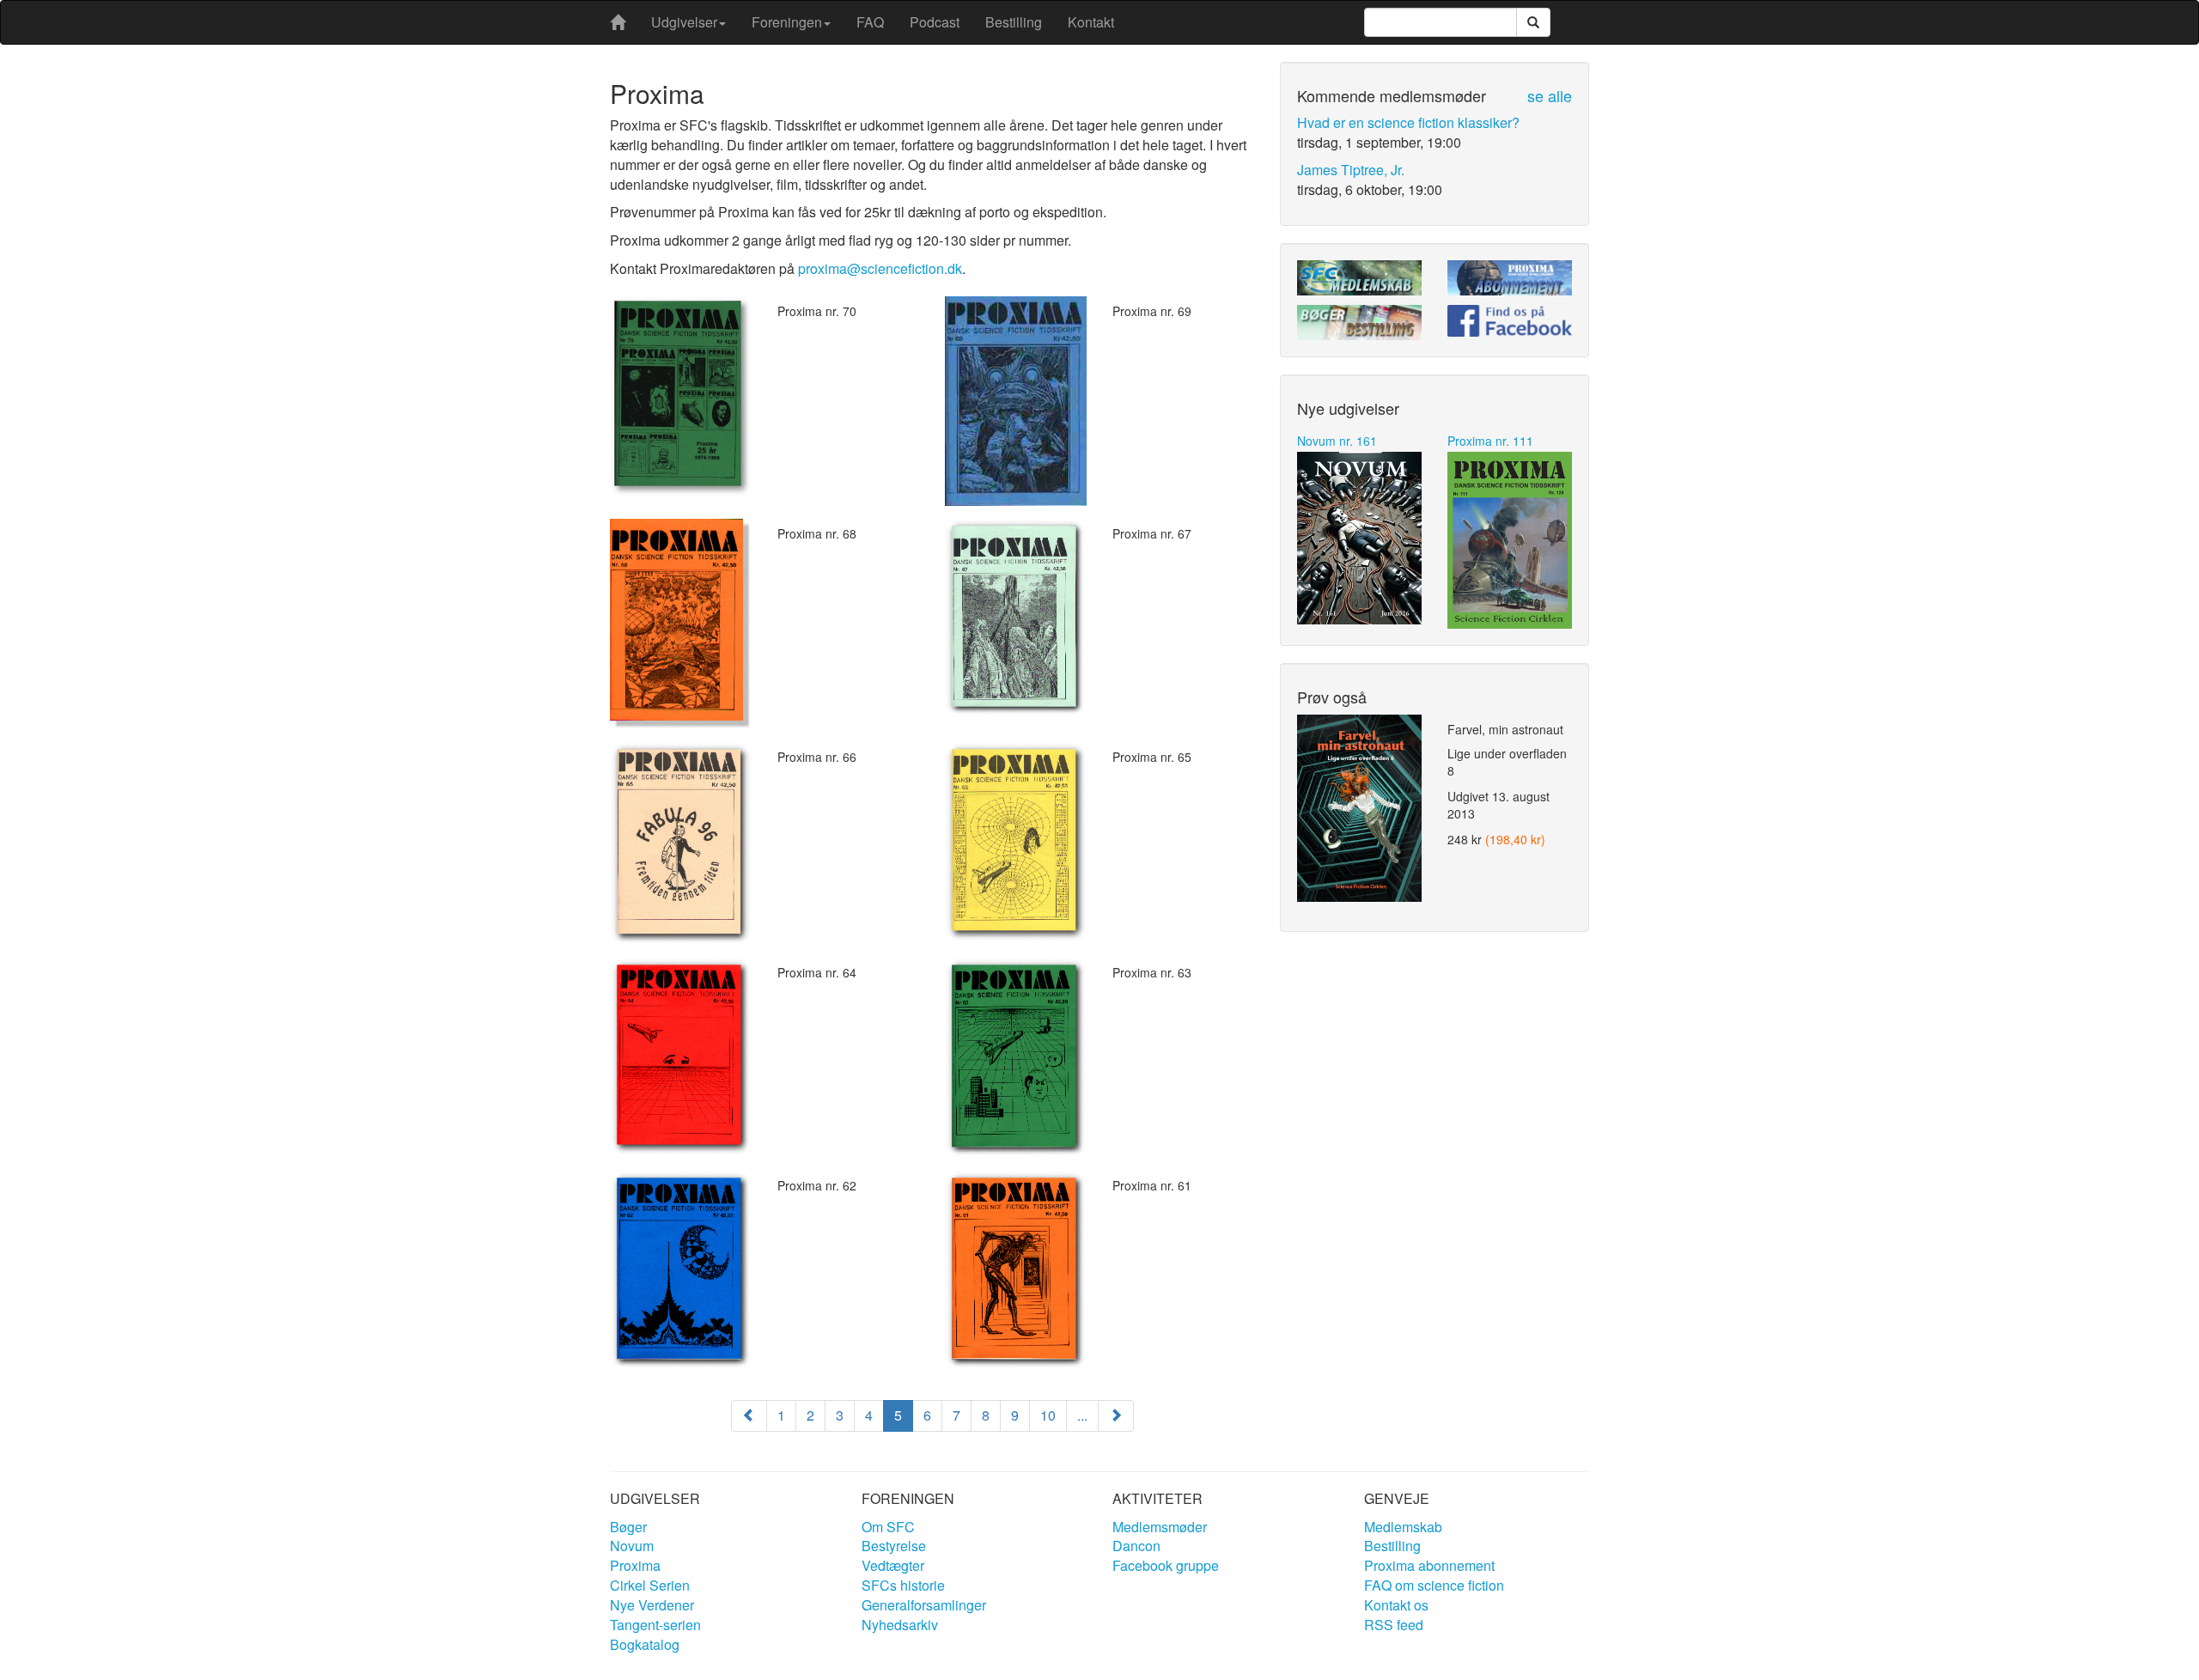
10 (1048, 1415)
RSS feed (1394, 1625)
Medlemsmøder (1160, 1527)
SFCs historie (903, 1585)
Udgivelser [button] (684, 22)
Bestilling (1014, 22)
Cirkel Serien (650, 1585)
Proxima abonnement (1429, 1565)
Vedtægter (893, 1565)
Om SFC (888, 1527)
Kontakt (1091, 22)
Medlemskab (1403, 1527)
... (1082, 1415)
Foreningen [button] (787, 22)
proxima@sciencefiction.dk (880, 268)
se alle (1550, 95)
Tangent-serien (655, 1625)
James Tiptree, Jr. (1351, 170)
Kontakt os (1396, 1605)
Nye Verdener (652, 1605)
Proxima (635, 1565)
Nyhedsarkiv (900, 1625)
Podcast (935, 22)
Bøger (628, 1527)
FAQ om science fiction (1434, 1585)
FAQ (870, 22)
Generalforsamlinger (924, 1605)
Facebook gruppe (1166, 1565)
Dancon (1136, 1546)
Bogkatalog (645, 1644)
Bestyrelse (894, 1546)
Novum (632, 1546)
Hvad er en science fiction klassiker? (1408, 122)
